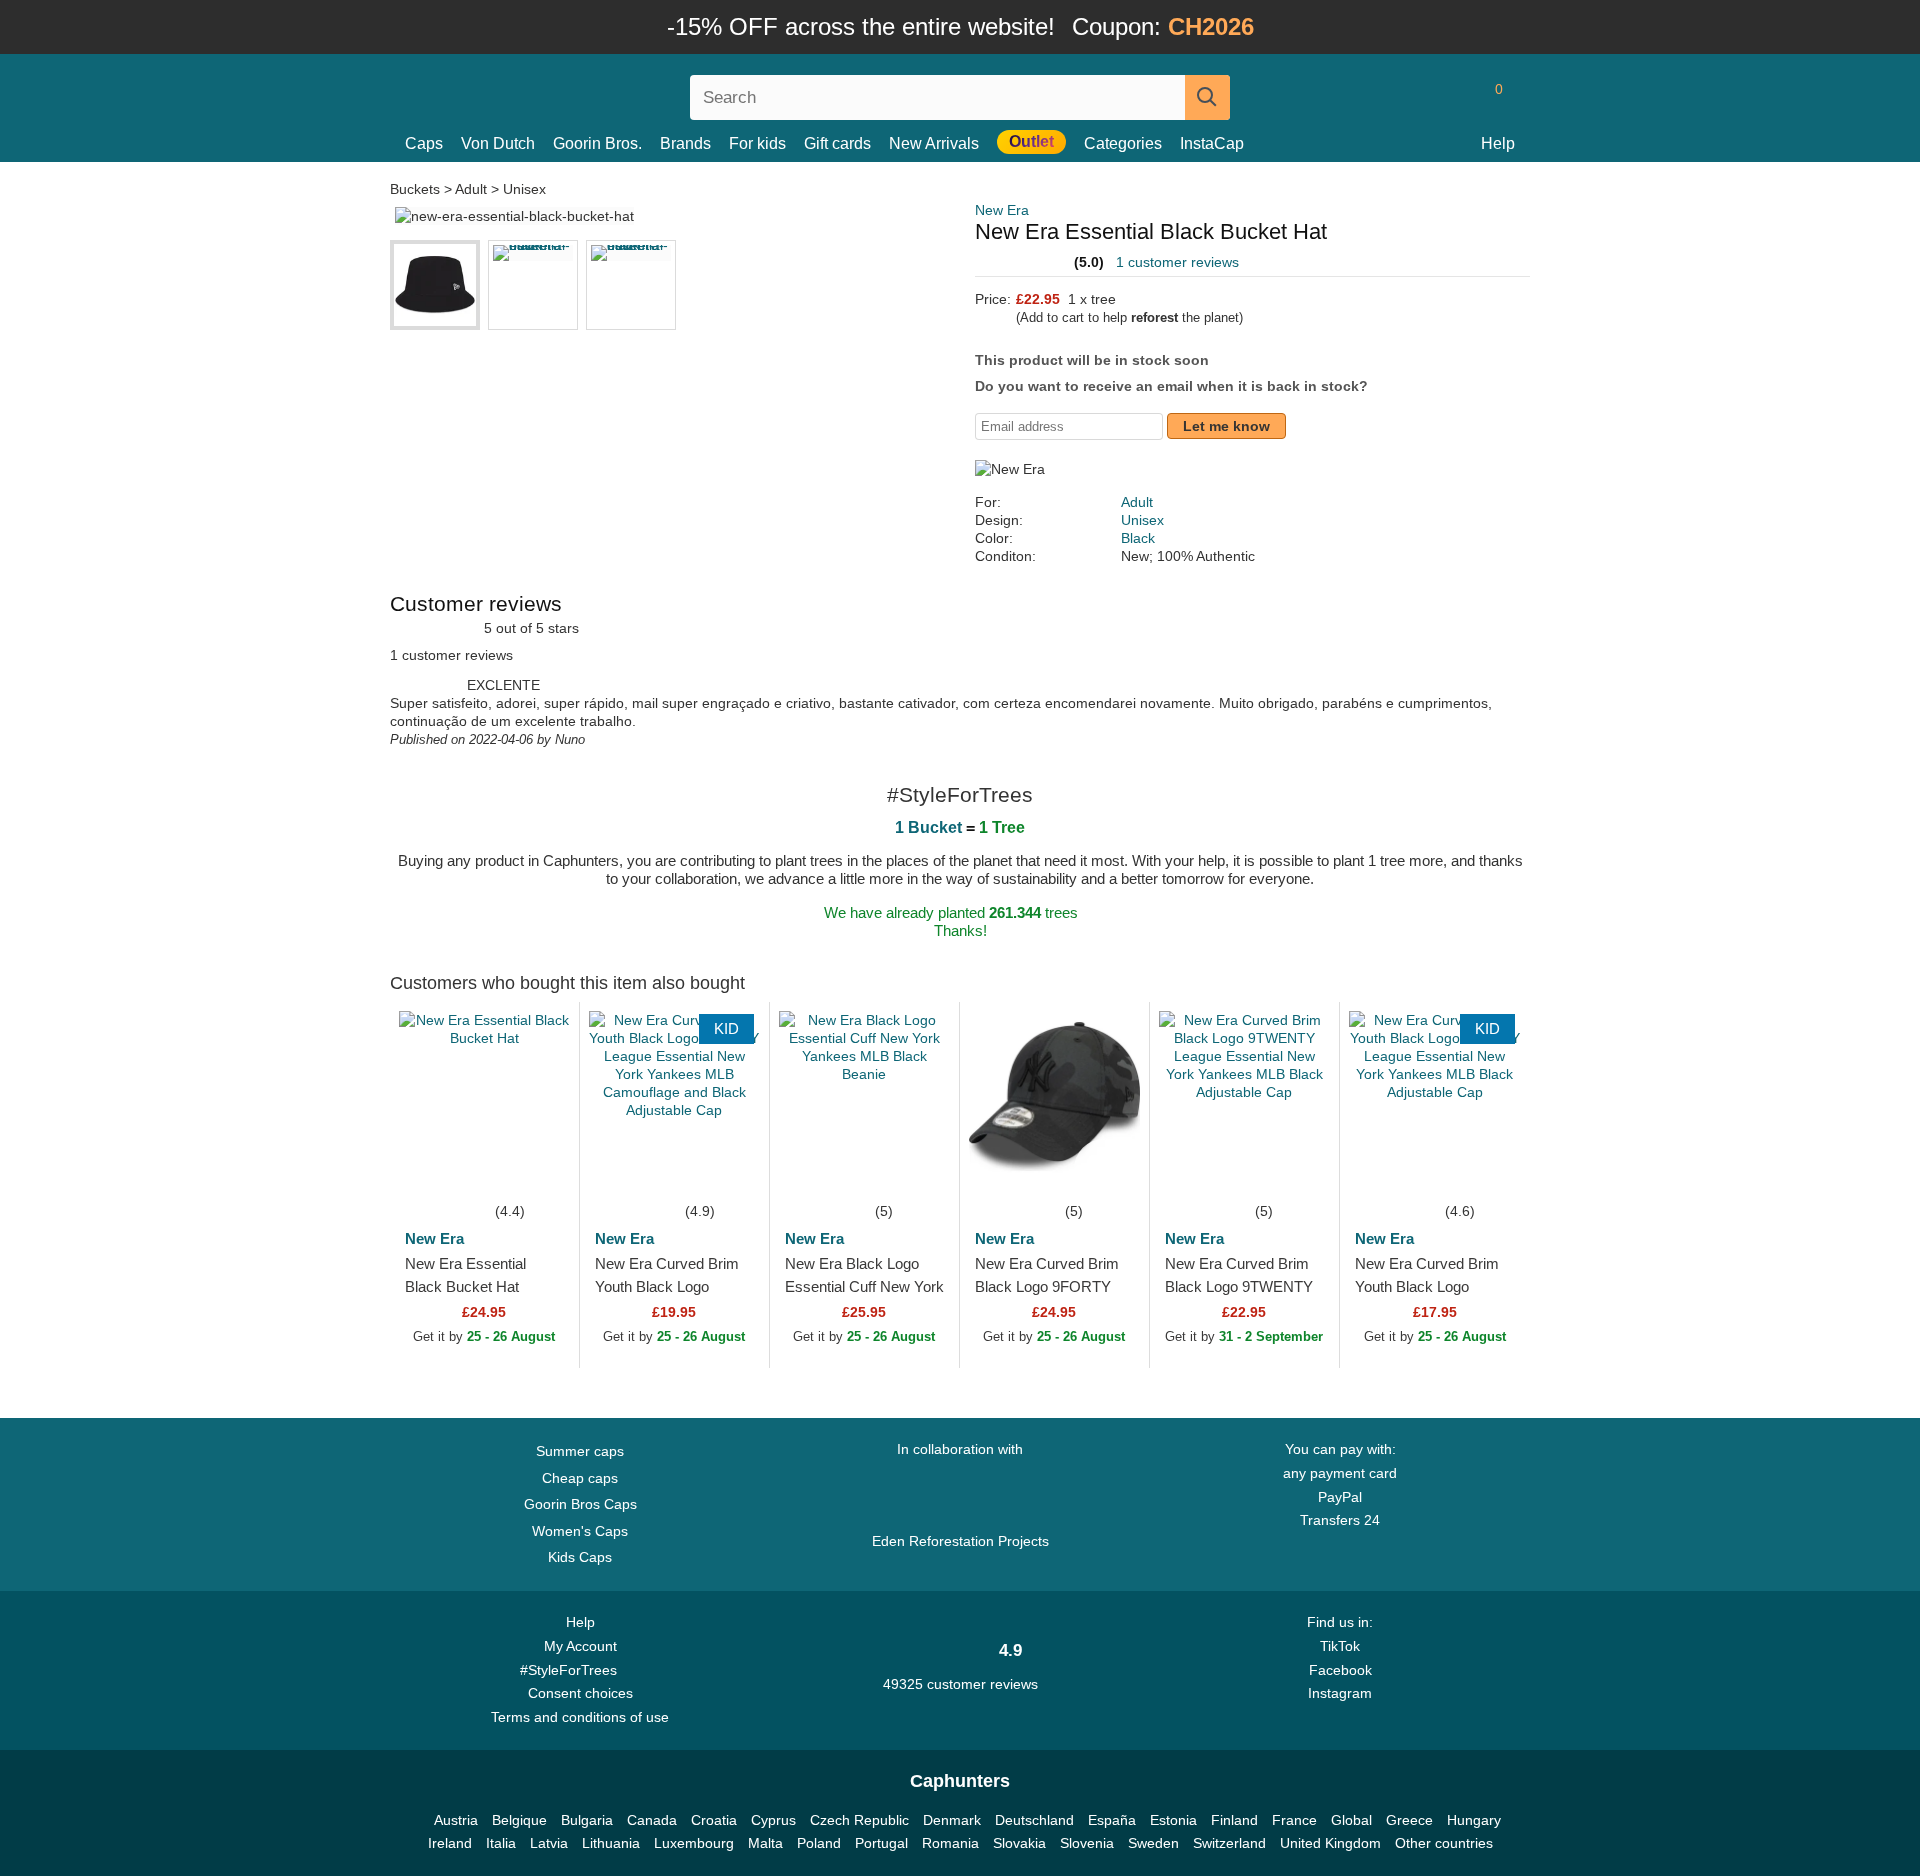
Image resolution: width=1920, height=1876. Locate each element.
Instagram (1340, 1693)
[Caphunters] (580, 93)
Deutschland (1034, 1820)
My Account (580, 1646)
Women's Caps (580, 1531)
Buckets (417, 189)
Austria (456, 1820)
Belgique (519, 1820)
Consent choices (580, 1693)
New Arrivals (934, 143)
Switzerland (1229, 1843)
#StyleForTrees (572, 1670)
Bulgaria (587, 1820)
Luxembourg (694, 1843)
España (1112, 1820)
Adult (471, 189)
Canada (652, 1820)
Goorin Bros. (597, 143)
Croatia (714, 1820)
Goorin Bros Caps (580, 1504)
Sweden (1153, 1843)
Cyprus (773, 1820)
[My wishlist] (1454, 97)
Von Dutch (498, 143)
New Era (1002, 210)
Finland (1234, 1820)
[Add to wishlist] (534, 1169)
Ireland (450, 1843)
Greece (1409, 1820)
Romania (950, 1843)
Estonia (1173, 1820)
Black (1138, 538)
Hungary (1474, 1820)
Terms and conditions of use (580, 1717)
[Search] (1207, 97)
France (1294, 1820)
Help (1498, 143)
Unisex (524, 189)
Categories (1123, 143)
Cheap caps (580, 1478)
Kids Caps (580, 1557)
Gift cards (837, 143)
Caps (424, 143)
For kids (757, 143)
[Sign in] (1415, 97)
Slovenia (1087, 1843)
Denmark (952, 1820)
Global (1351, 1820)
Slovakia (1019, 1843)
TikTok (1340, 1646)
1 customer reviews (1177, 262)
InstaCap (1212, 143)
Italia (501, 1843)
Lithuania (611, 1843)
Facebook (1340, 1670)
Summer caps (580, 1451)
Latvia (549, 1843)
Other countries (1444, 1843)
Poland (819, 1843)
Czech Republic (859, 1820)
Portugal (881, 1843)
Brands (685, 143)
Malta (765, 1843)
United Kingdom (1330, 1843)
